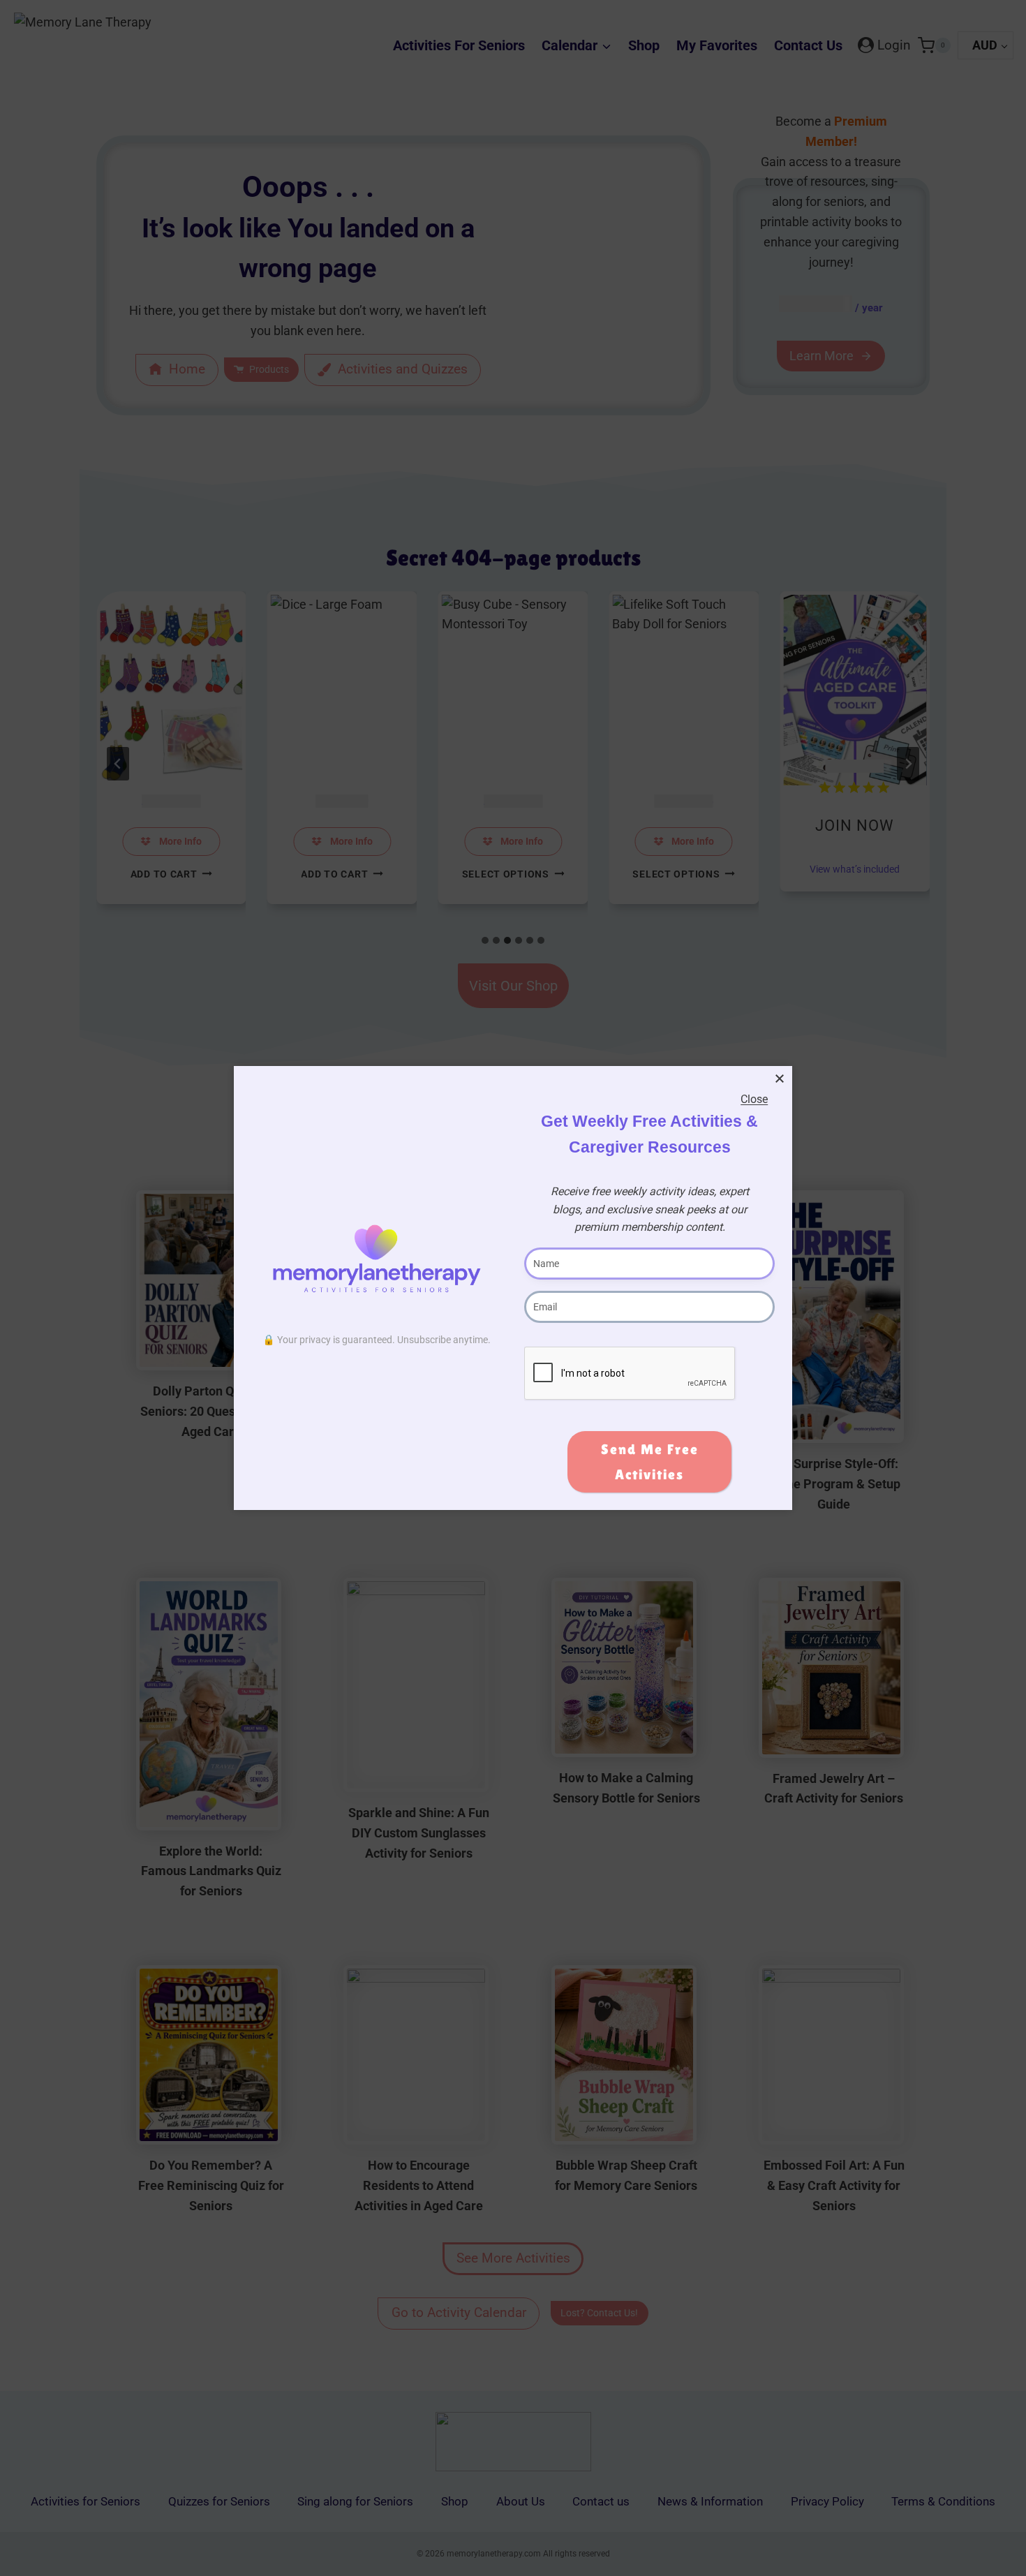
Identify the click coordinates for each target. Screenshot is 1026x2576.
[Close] (780, 1079)
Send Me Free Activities (650, 1462)
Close (754, 1099)
